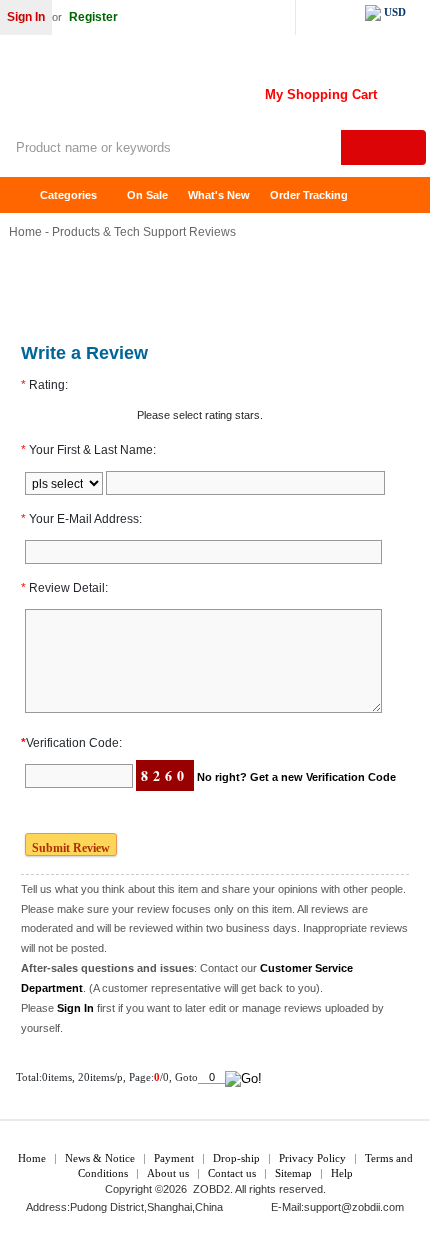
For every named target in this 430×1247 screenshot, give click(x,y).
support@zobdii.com (354, 1207)
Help (342, 1173)
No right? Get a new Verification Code (296, 777)
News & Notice (100, 1158)
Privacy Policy (312, 1158)
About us (168, 1173)
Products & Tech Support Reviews (144, 232)
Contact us (232, 1173)
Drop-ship (236, 1158)
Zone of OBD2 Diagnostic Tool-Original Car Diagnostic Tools (160, 90)
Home (25, 195)
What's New (219, 195)
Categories (68, 195)
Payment (174, 1158)
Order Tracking (309, 195)
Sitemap (293, 1173)
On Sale (147, 195)
